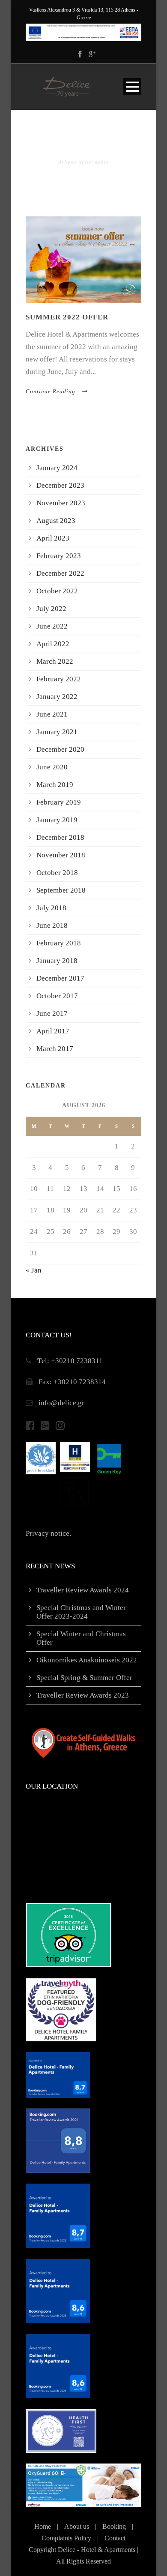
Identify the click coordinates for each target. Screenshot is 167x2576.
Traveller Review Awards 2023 (83, 1695)
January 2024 (57, 468)
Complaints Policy (66, 2538)
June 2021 (52, 714)
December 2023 (60, 485)
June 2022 (52, 626)
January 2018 (57, 961)
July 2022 (51, 609)
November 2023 (61, 503)
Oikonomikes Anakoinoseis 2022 (87, 1660)
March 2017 (55, 1049)
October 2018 (57, 873)
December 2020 (60, 749)
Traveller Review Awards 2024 (83, 1590)
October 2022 (57, 591)
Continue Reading (51, 391)
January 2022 (57, 697)
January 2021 (57, 732)
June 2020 (52, 767)
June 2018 (52, 925)
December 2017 (60, 978)
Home (43, 2526)
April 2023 (53, 538)
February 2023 (59, 556)
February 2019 (59, 802)
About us (77, 2526)
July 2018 (51, 908)
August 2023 (56, 521)
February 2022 (59, 679)
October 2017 (57, 996)
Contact (115, 2538)
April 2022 (53, 644)
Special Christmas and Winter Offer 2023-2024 (81, 1612)
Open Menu (132, 87)
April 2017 (53, 1031)
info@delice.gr (61, 1403)
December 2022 (60, 573)
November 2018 (61, 855)
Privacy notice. (48, 1533)
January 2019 (57, 820)
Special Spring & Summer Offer (84, 1678)
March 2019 (55, 785)
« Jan (34, 1270)
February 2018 (59, 943)
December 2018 (60, 837)
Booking (114, 2526)
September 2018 (61, 890)
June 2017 (52, 1013)
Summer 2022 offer (67, 317)
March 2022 (55, 661)
